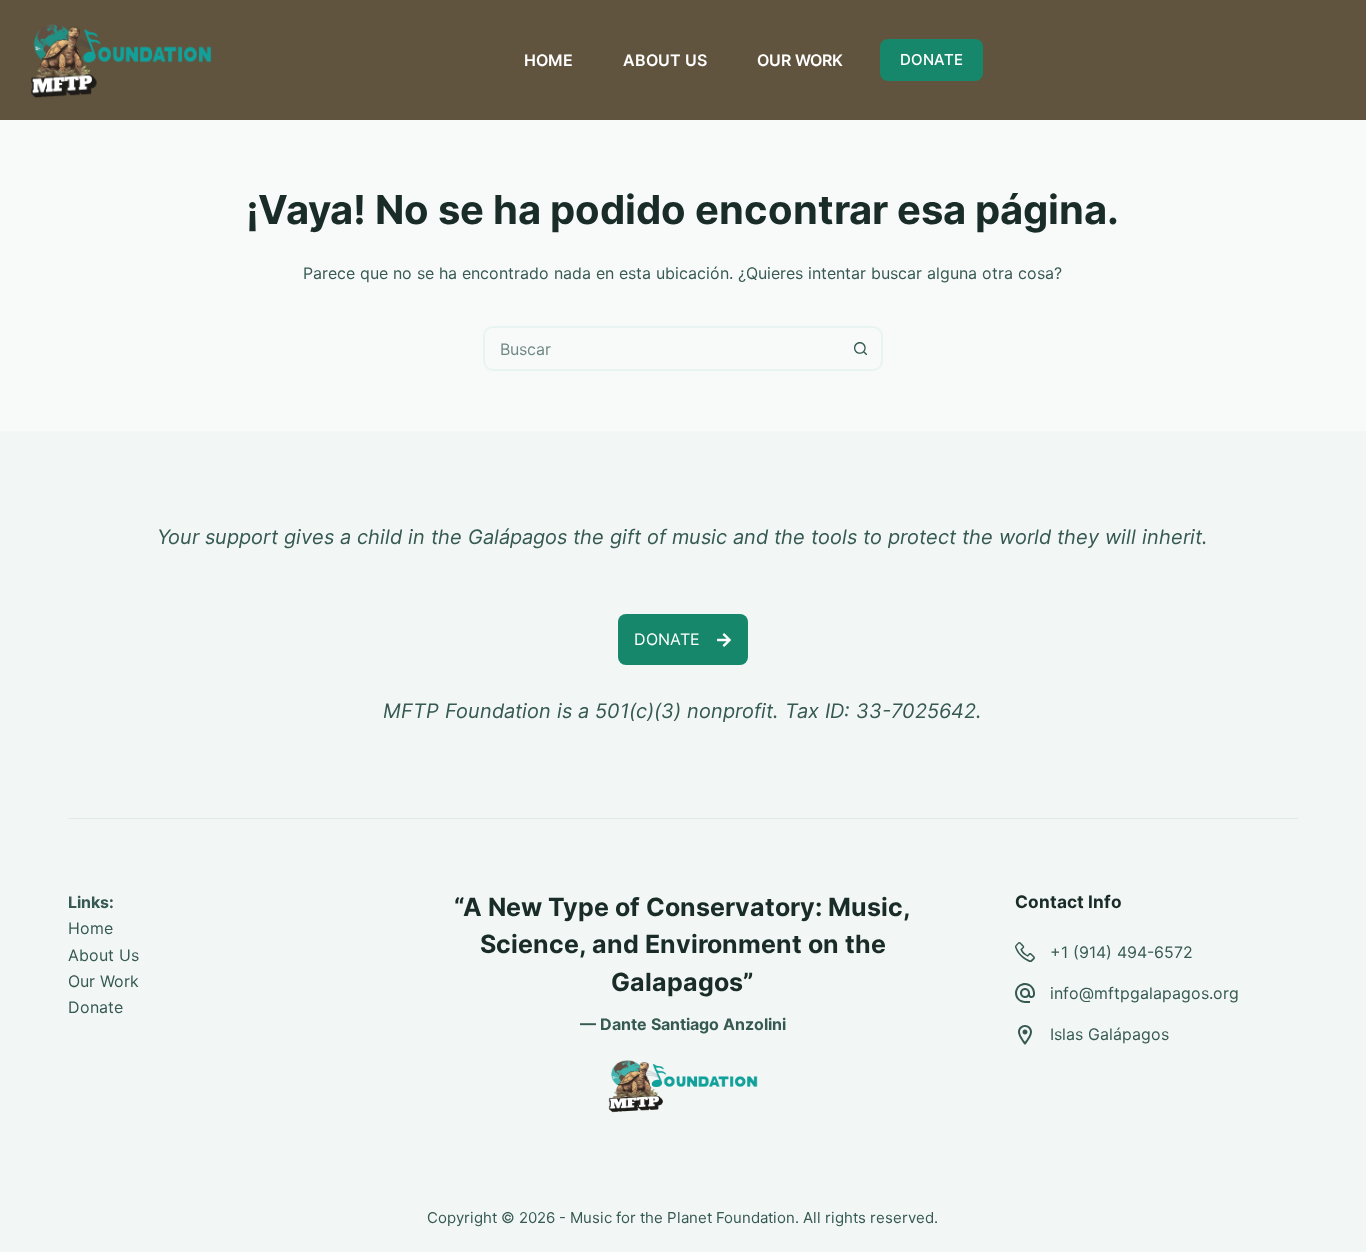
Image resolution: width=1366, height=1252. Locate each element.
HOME (548, 60)
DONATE (931, 59)
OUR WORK (800, 60)
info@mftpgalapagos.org (1144, 993)
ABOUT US (665, 60)
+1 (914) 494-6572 (1121, 952)
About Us (103, 955)
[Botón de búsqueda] (860, 348)
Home (90, 928)
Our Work (103, 981)
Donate (95, 1007)
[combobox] (662, 348)
